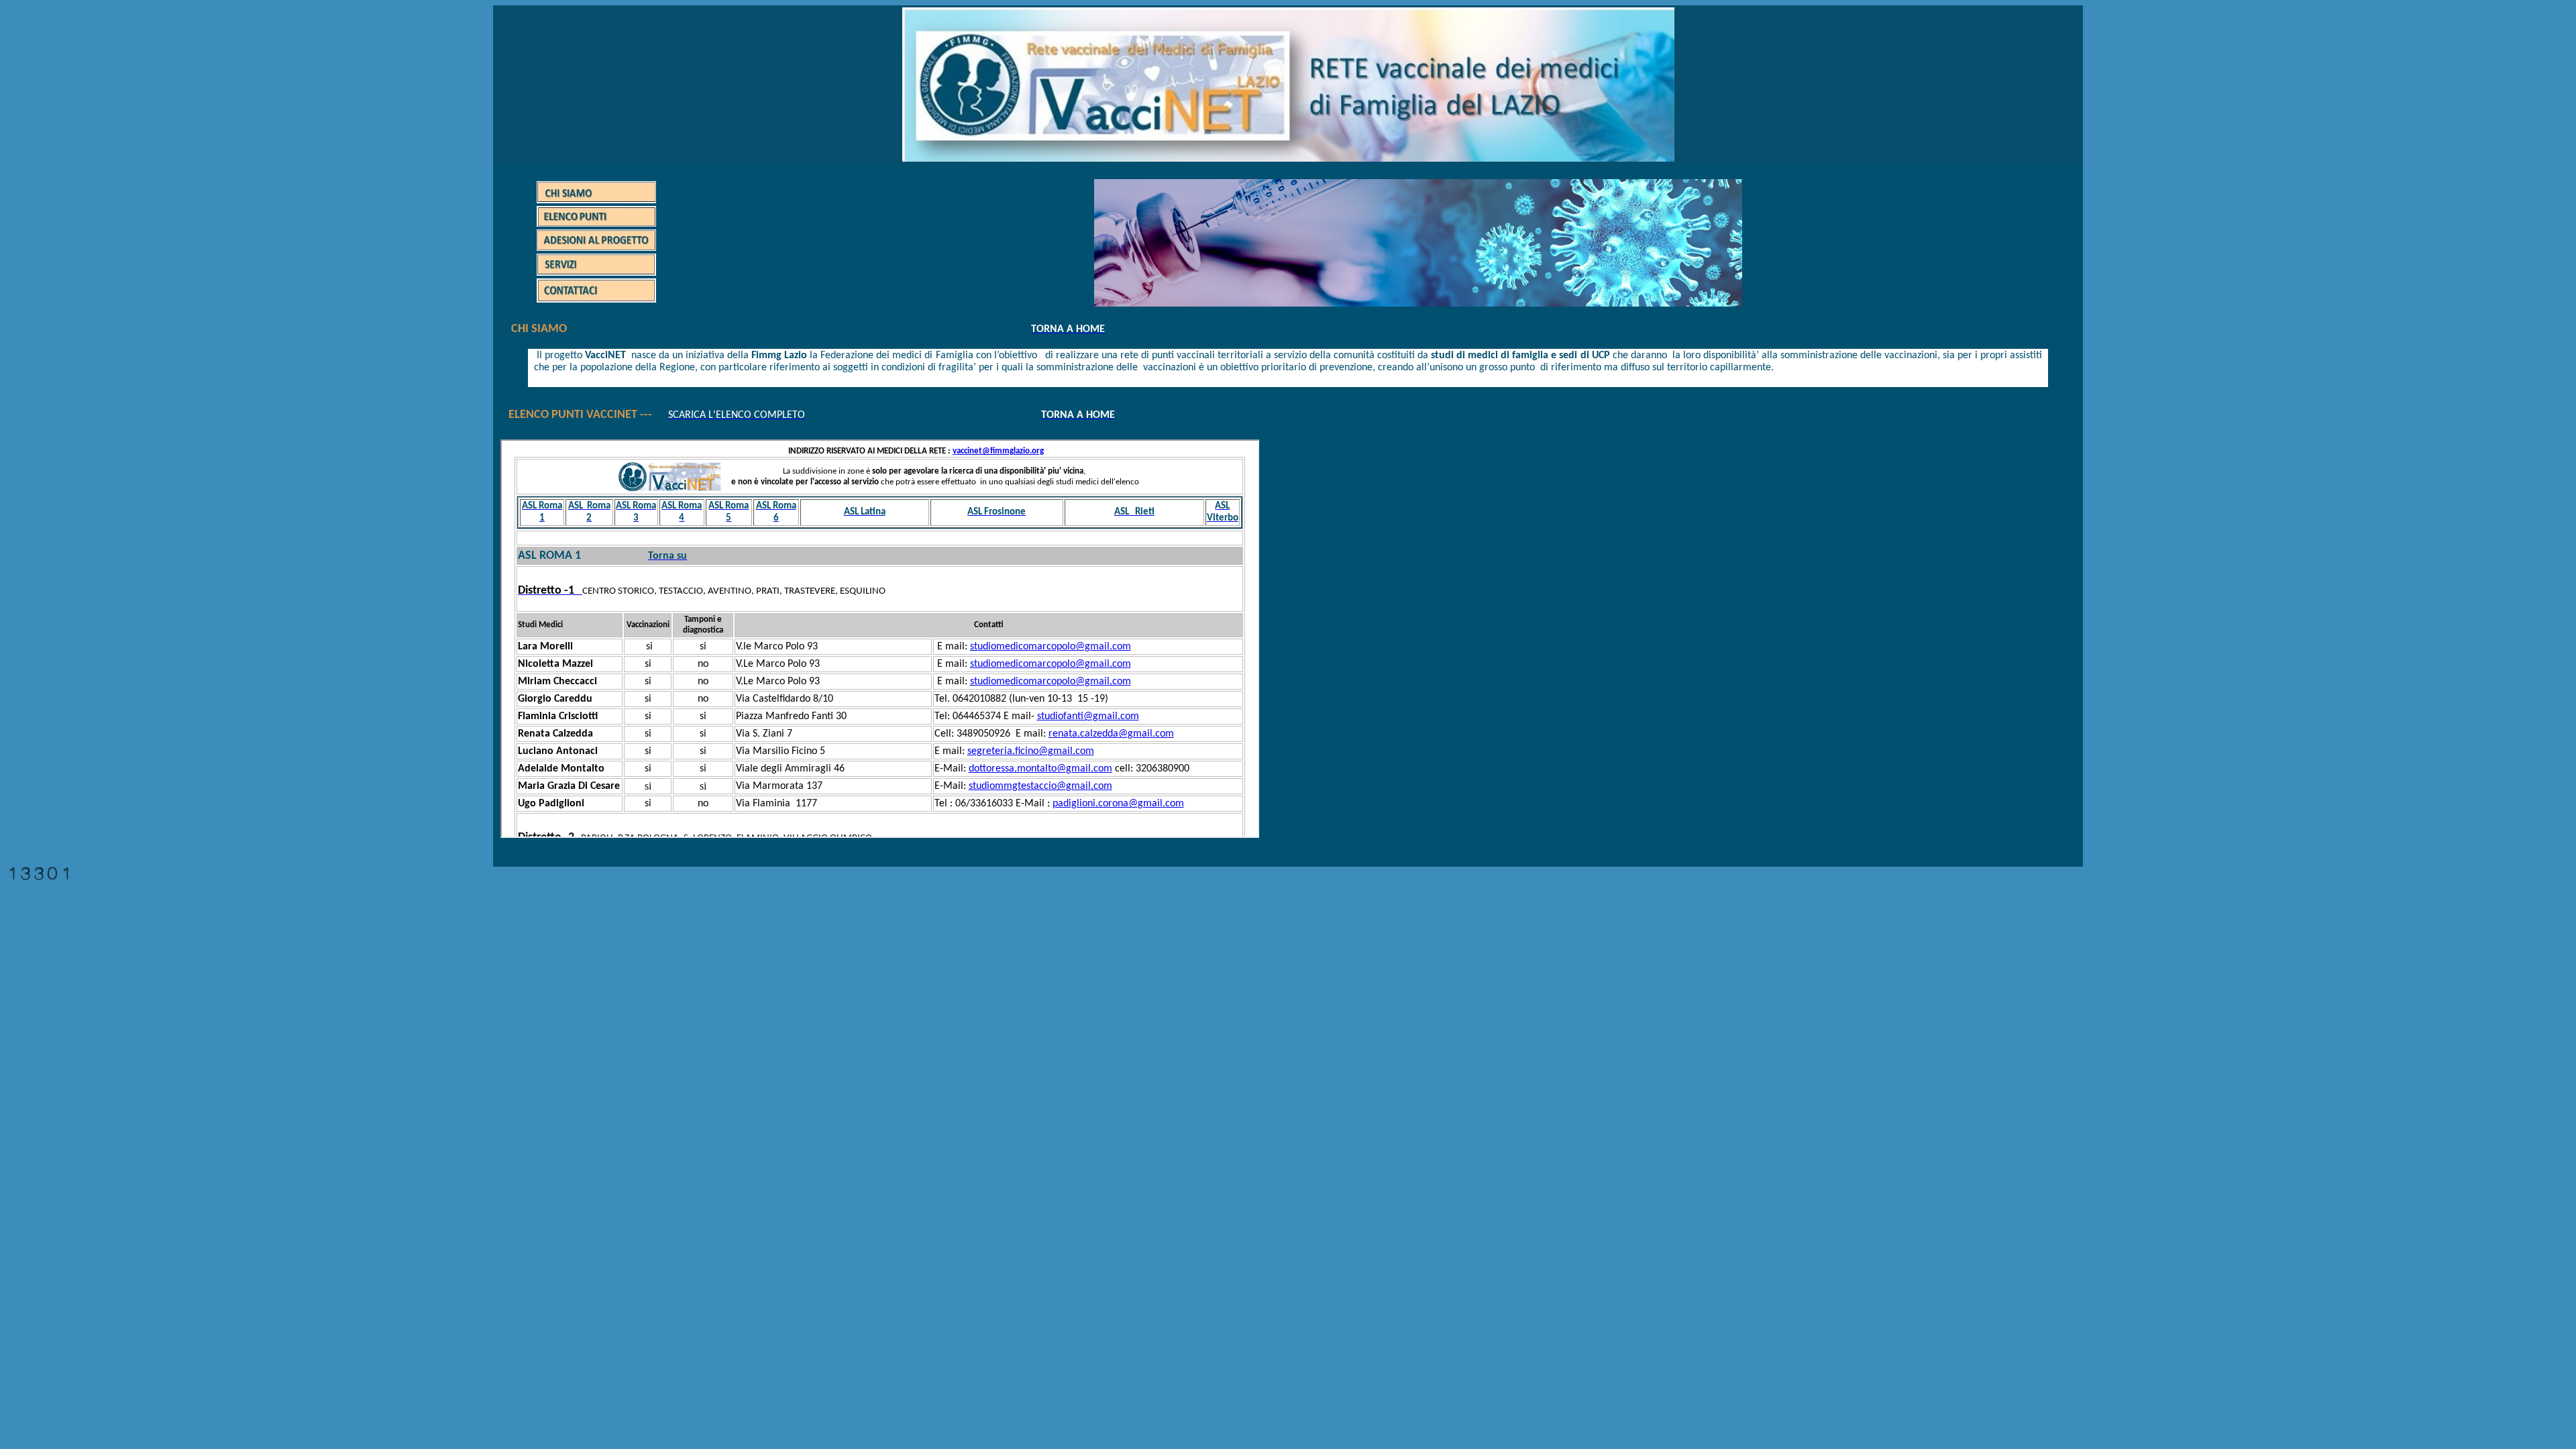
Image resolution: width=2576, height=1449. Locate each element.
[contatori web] (39, 876)
